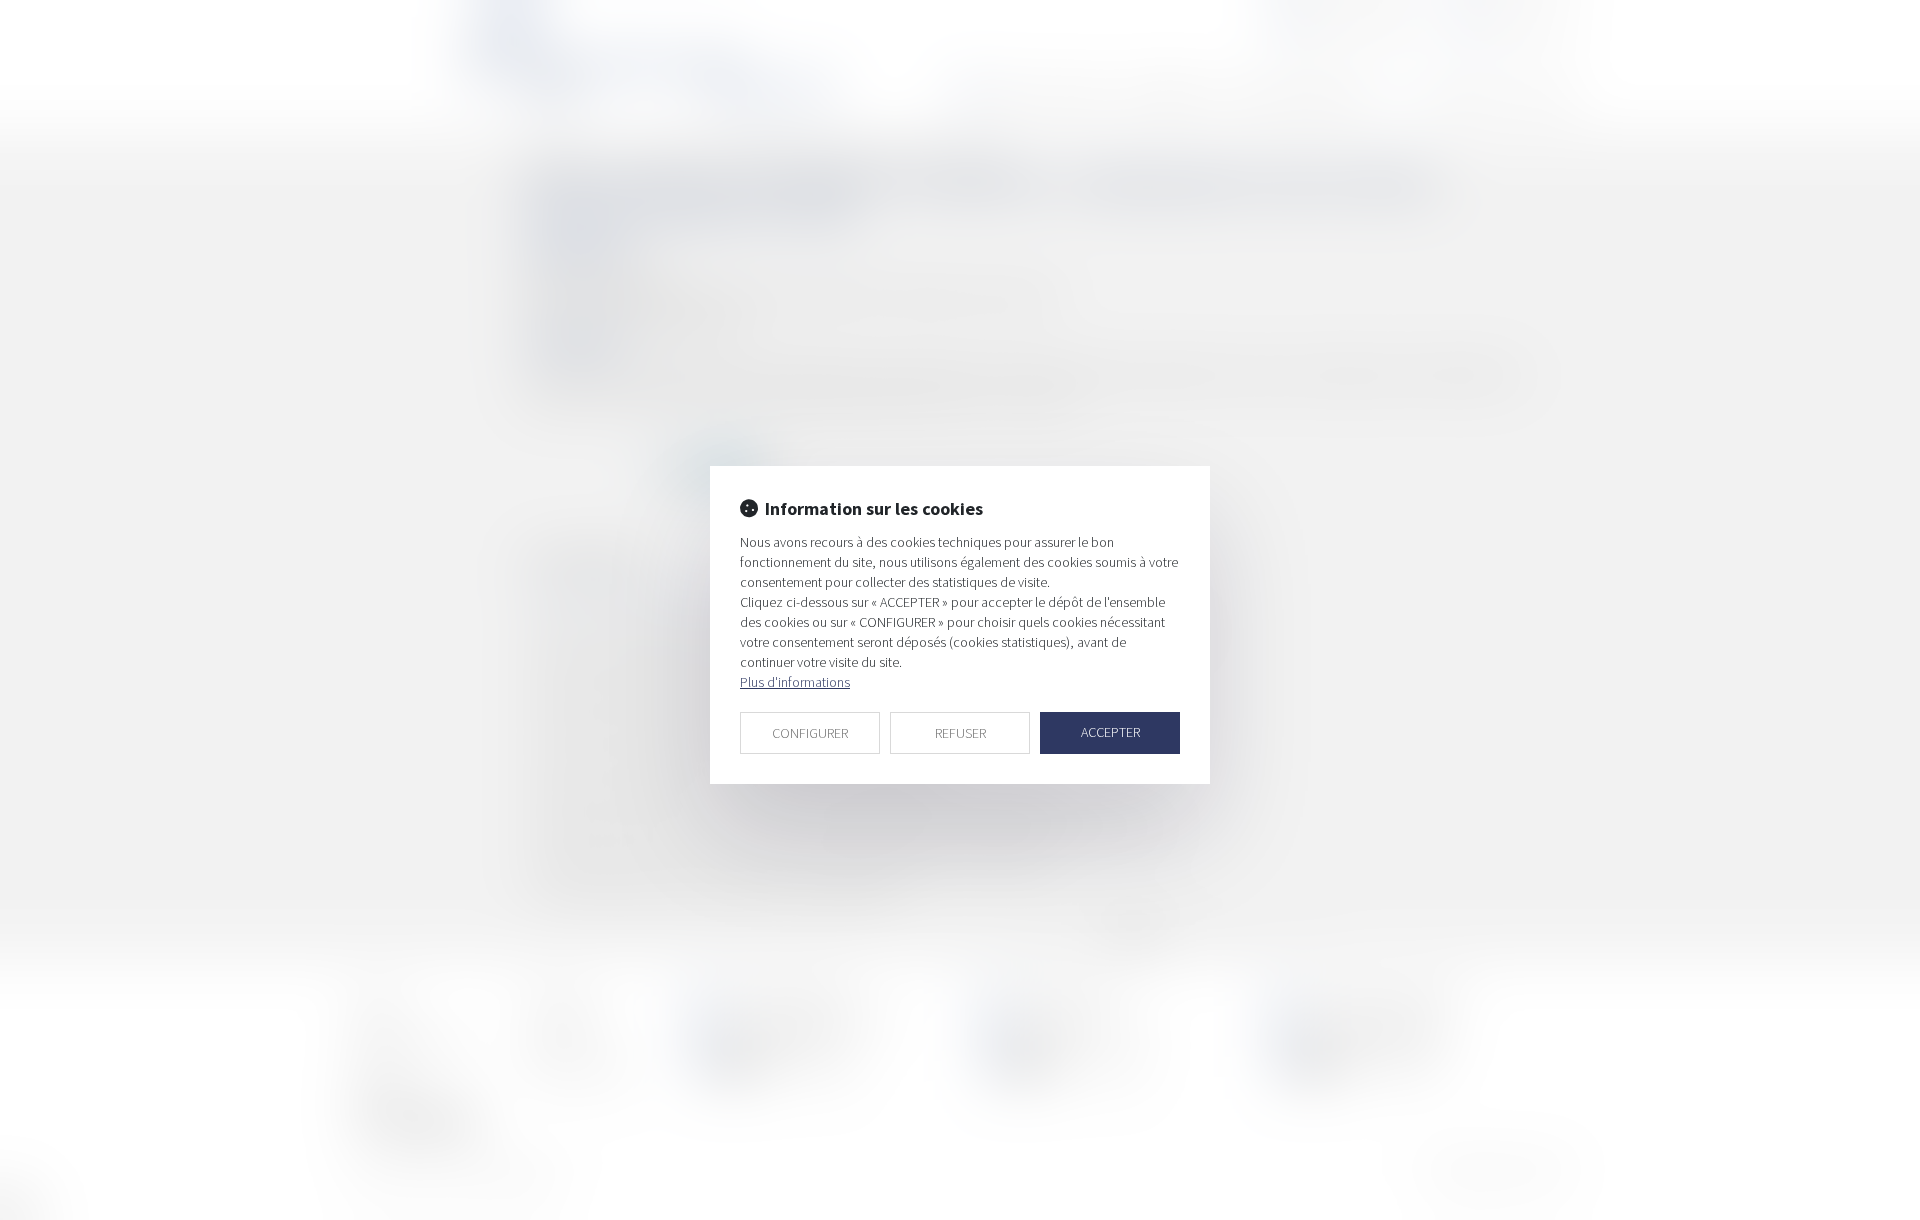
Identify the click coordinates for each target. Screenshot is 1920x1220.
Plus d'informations (795, 682)
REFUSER (960, 733)
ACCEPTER (1110, 732)
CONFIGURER (810, 733)
